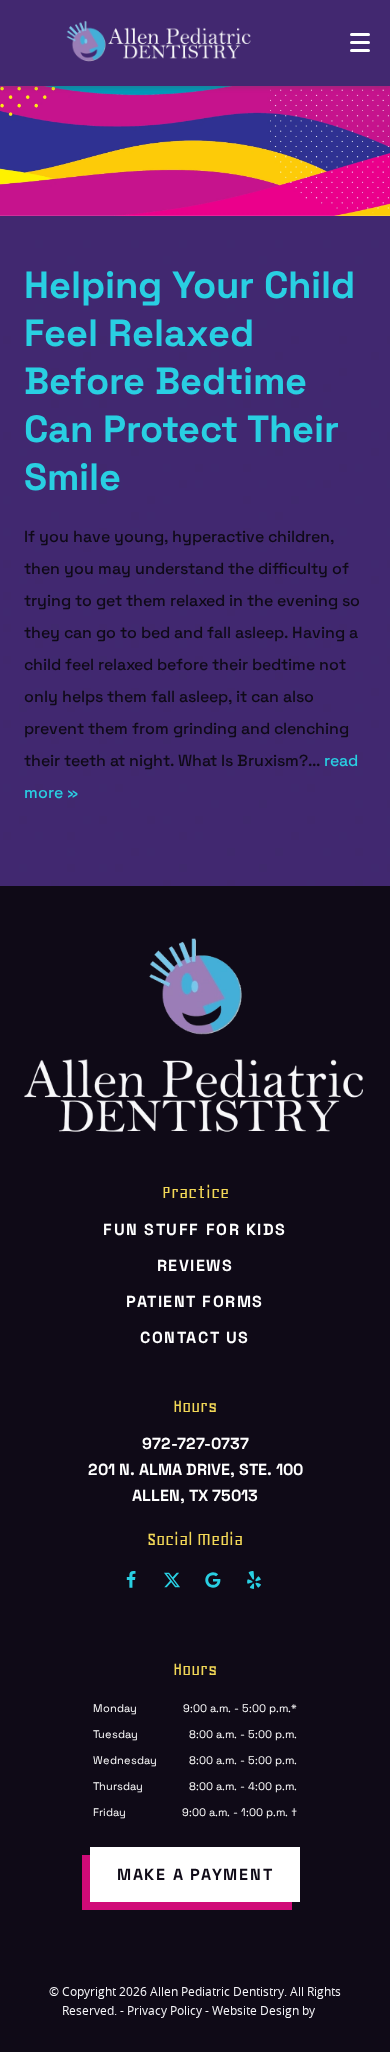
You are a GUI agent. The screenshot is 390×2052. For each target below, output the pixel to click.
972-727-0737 (195, 1443)
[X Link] (172, 1580)
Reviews (195, 1265)
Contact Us (194, 1337)
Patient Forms (195, 1301)
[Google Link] (213, 1580)
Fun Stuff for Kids (194, 1229)
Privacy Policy (164, 2010)
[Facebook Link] (131, 1580)
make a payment (195, 1874)
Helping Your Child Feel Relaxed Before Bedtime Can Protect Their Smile (189, 381)
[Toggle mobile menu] (360, 42)
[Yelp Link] (254, 1580)
